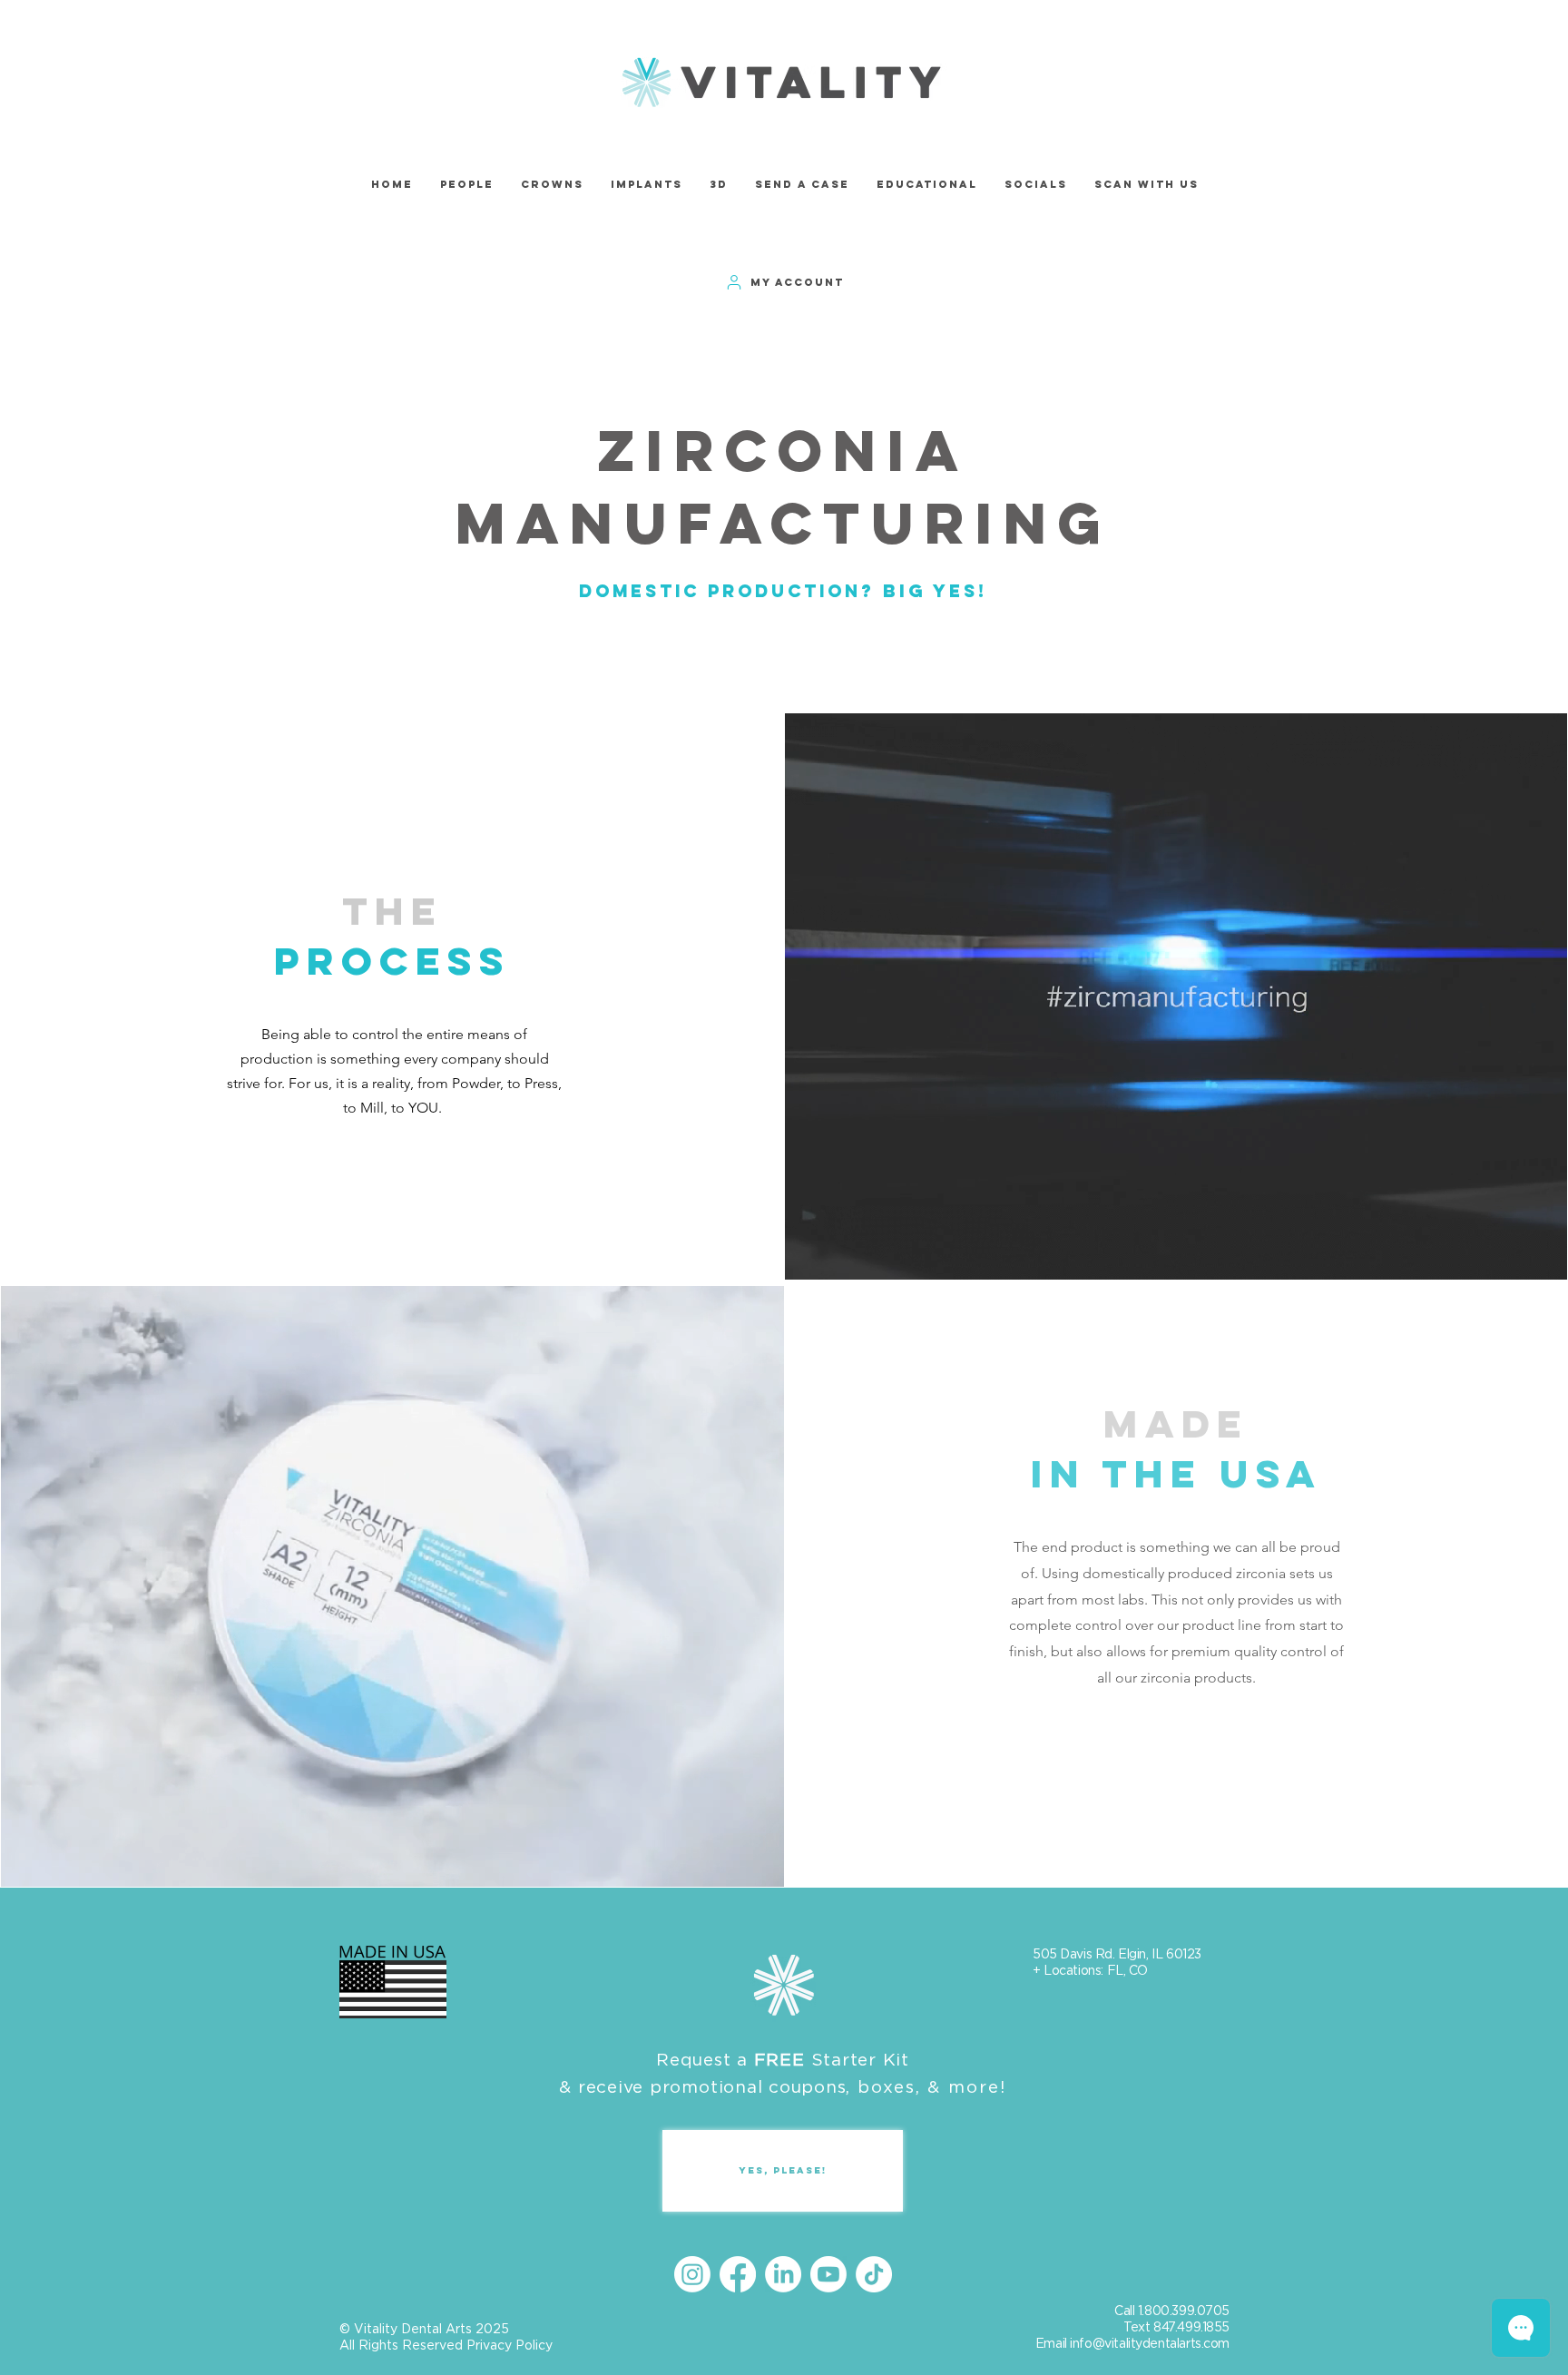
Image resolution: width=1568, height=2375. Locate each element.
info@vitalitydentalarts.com (1150, 2343)
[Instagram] (692, 2274)
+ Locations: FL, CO (1090, 1970)
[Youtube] (828, 2274)
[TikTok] (874, 2274)
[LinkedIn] (783, 2274)
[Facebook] (738, 2274)
